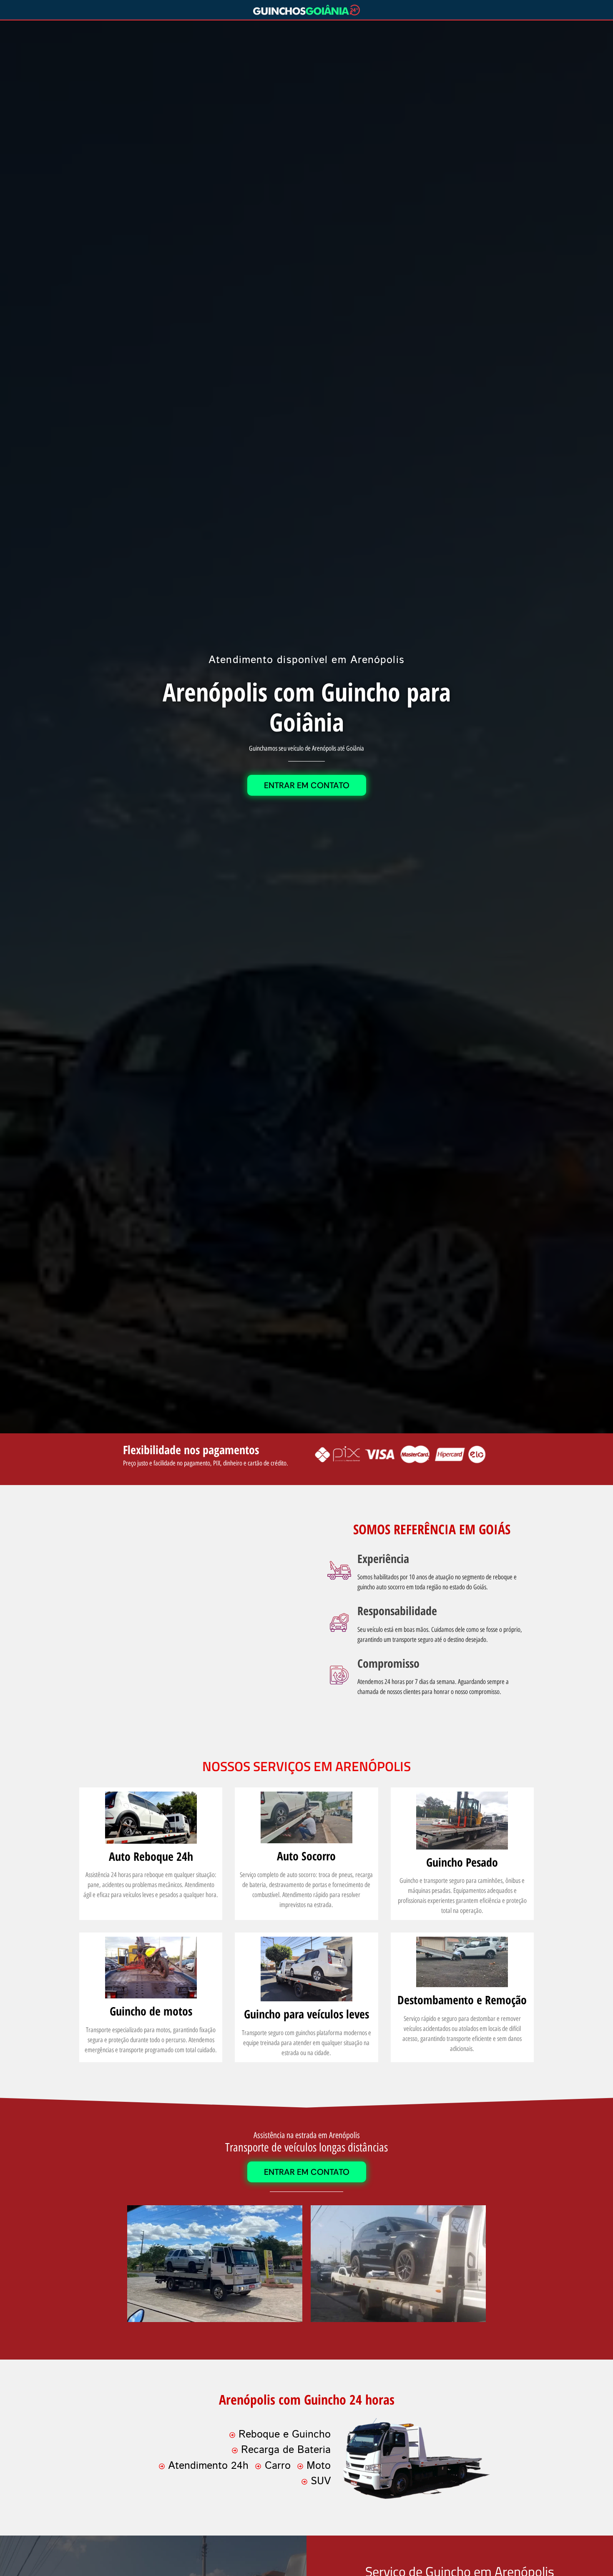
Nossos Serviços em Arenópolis (306, 1766)
